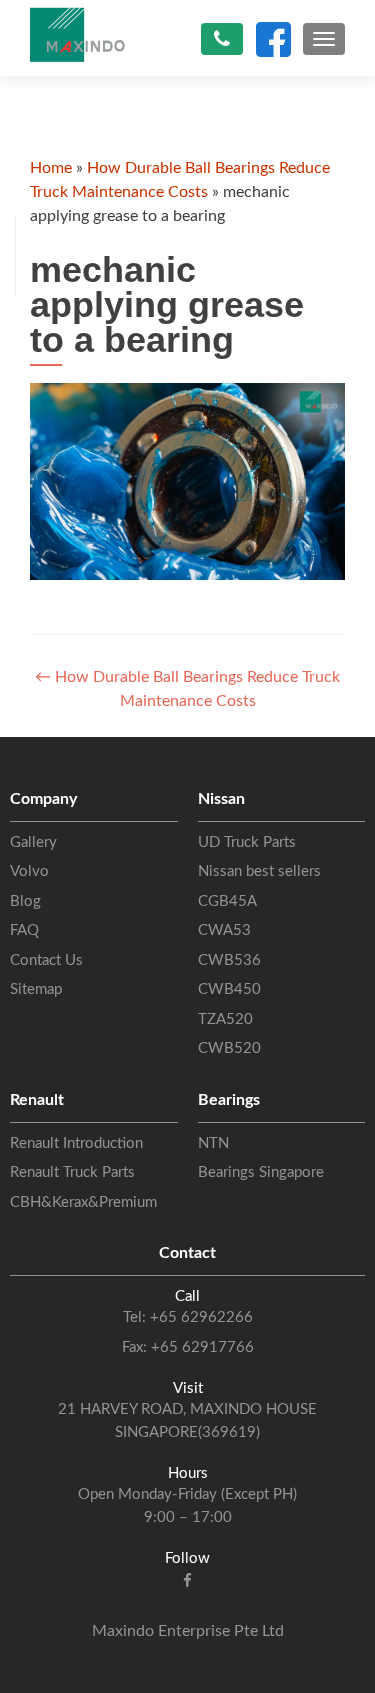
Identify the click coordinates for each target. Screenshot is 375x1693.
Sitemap (36, 989)
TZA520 (225, 1019)
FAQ (24, 930)
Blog (25, 901)
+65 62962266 (199, 1317)
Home (51, 168)
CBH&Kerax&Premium (83, 1202)
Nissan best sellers (259, 871)
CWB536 (229, 960)
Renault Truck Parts (72, 1172)
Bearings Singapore (261, 1172)
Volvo (29, 871)
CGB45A (227, 901)
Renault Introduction (76, 1143)
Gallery (33, 842)
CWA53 (224, 930)
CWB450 (229, 989)
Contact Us (46, 960)
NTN (213, 1143)
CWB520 (229, 1048)
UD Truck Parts (247, 842)
